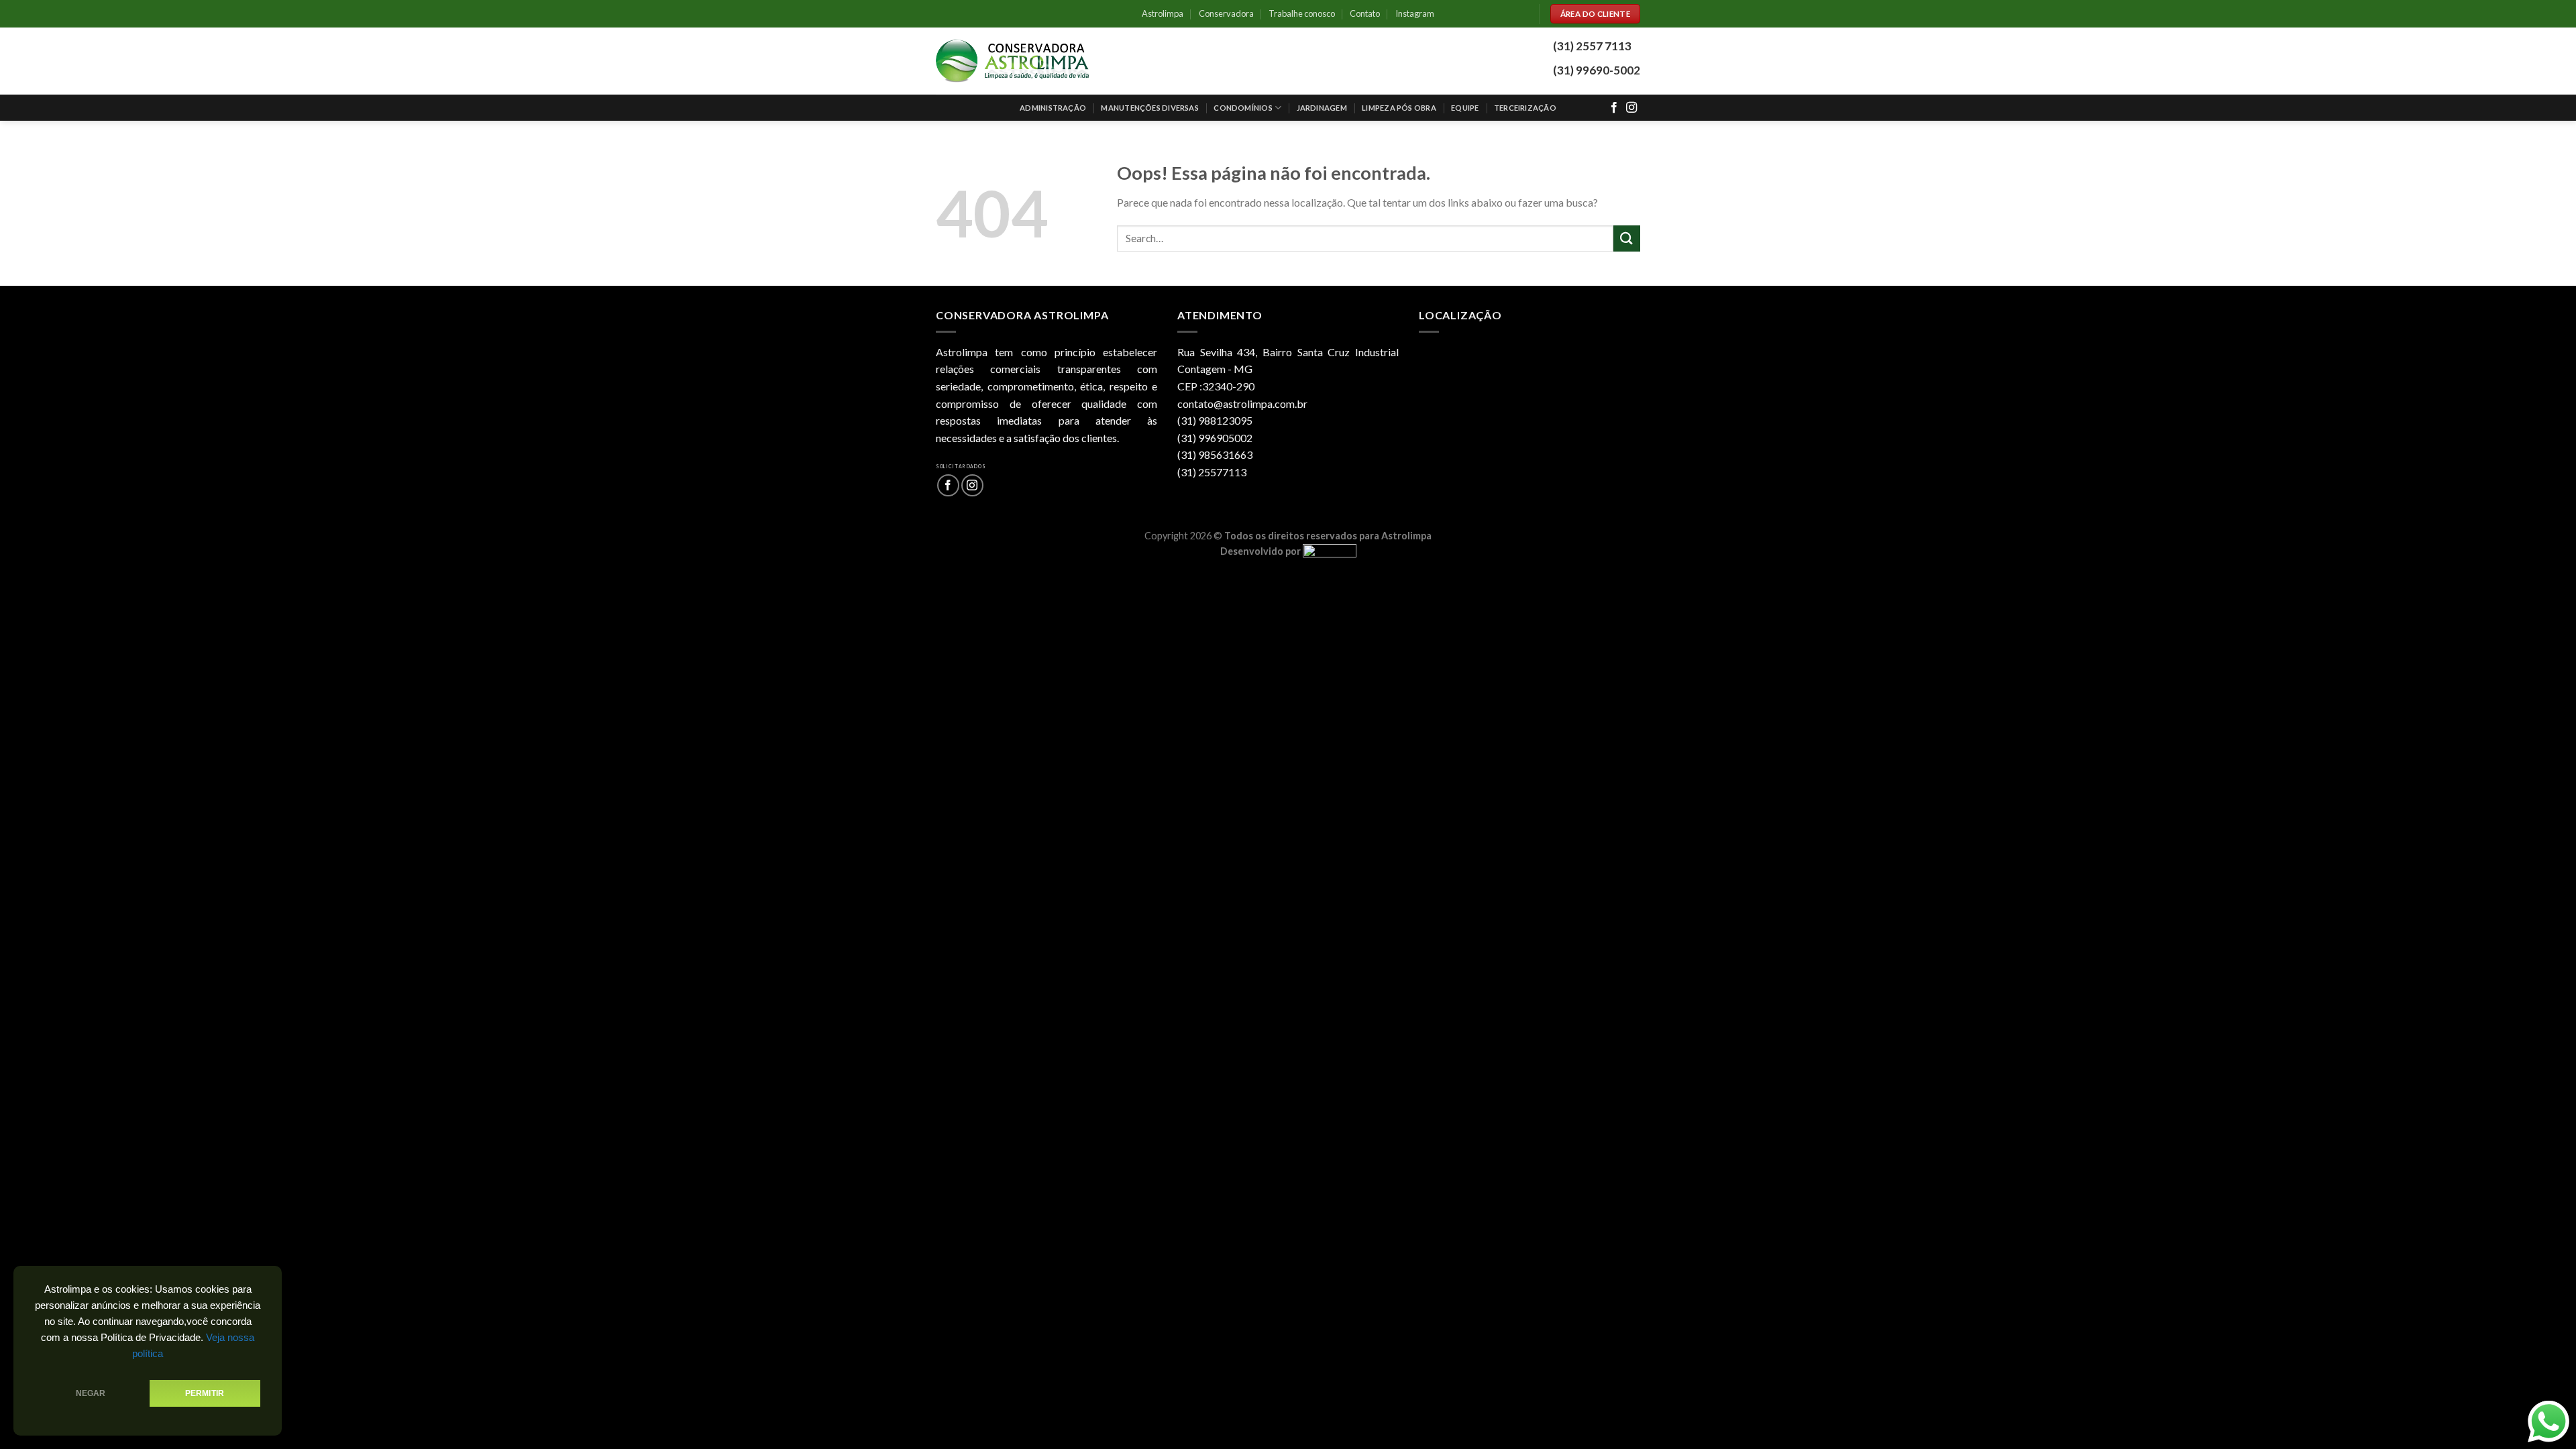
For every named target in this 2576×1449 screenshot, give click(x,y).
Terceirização (1525, 108)
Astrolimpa (1163, 13)
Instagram (1415, 13)
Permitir (205, 1393)
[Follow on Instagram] (1631, 108)
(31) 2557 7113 (1592, 46)
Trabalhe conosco (1302, 13)
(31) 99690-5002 (1597, 70)
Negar (91, 1393)
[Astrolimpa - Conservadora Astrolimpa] (1013, 61)
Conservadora (1226, 13)
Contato (1365, 13)
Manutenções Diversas (1149, 108)
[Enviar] (1627, 238)
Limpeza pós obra (1399, 108)
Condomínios (1243, 108)
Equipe (1465, 108)
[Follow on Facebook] (1614, 108)
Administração (1053, 108)
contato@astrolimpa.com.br (1242, 404)
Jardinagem (1322, 108)
